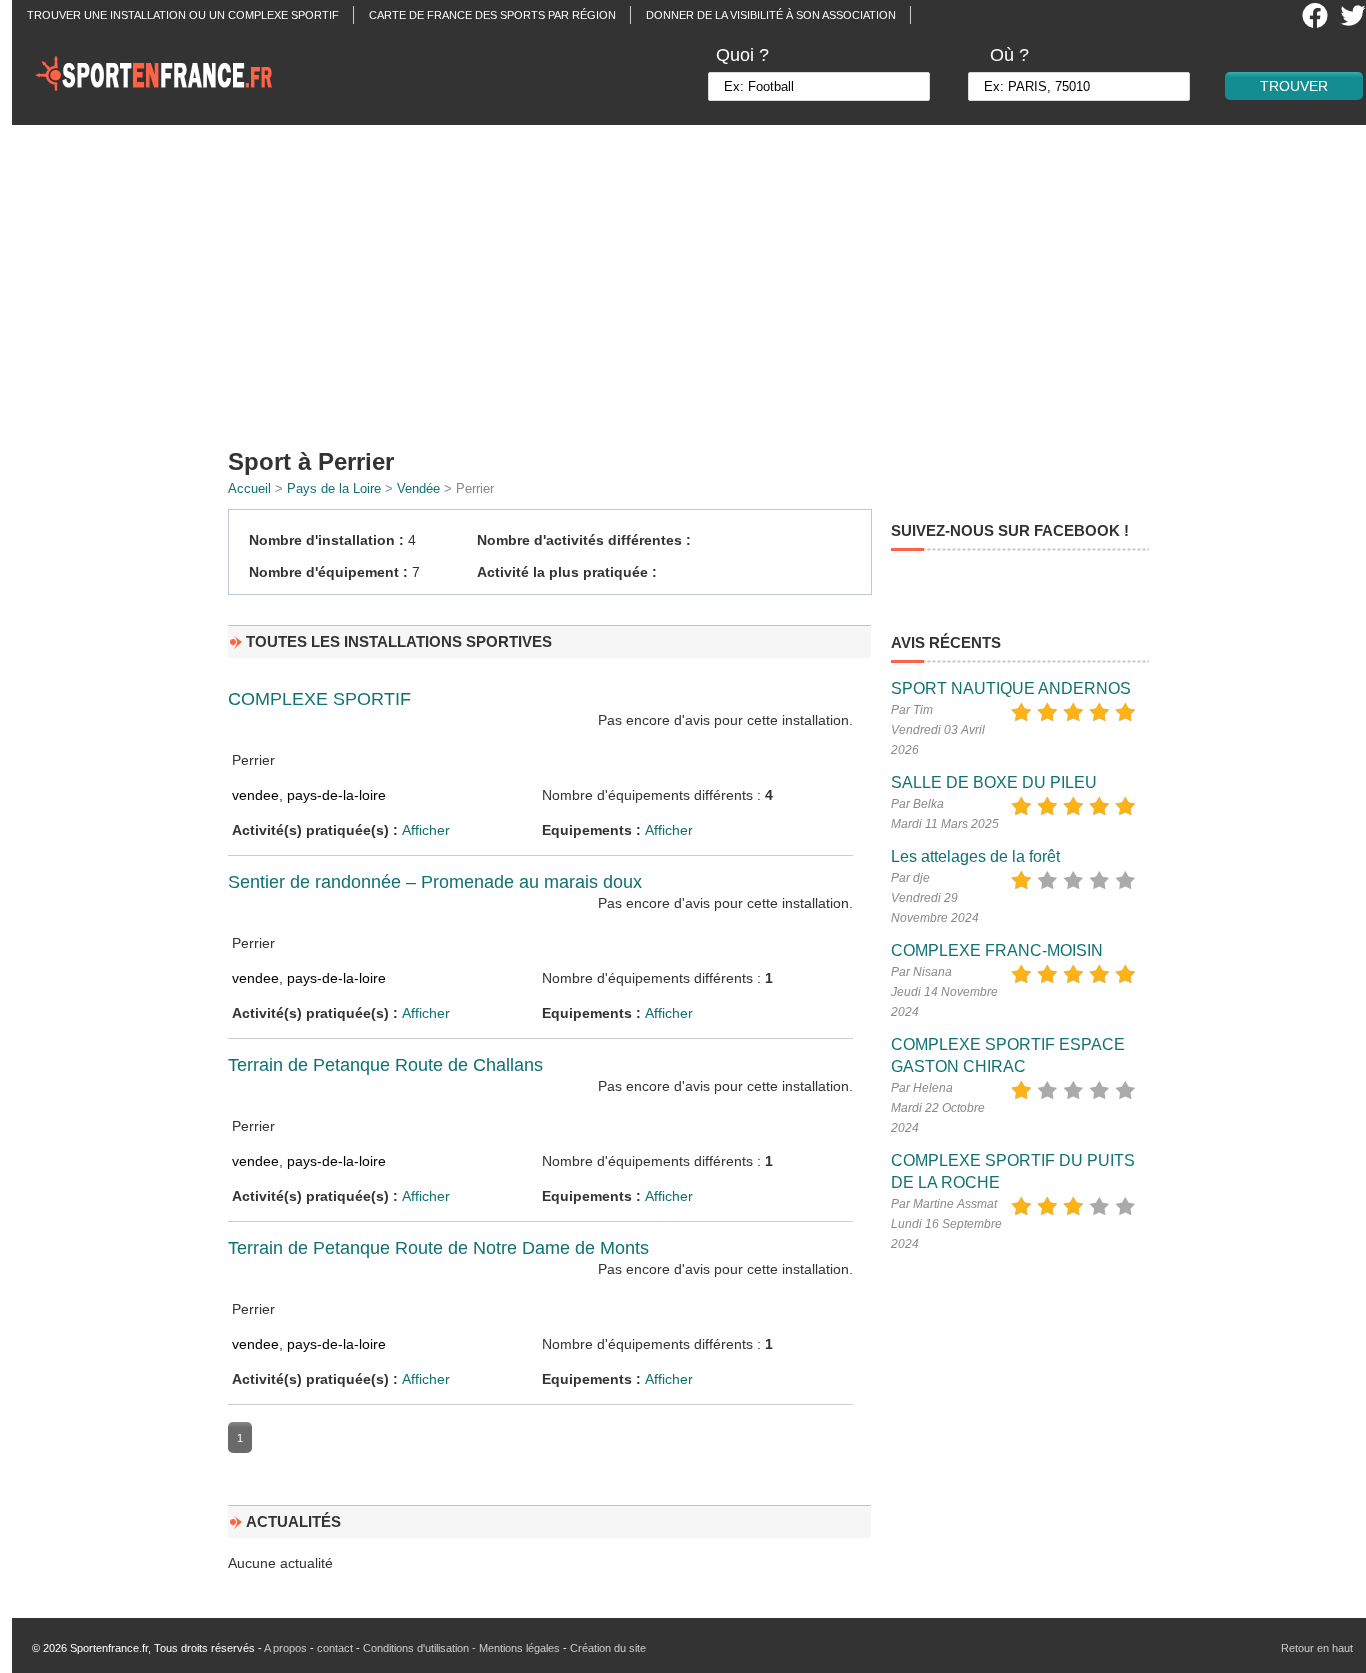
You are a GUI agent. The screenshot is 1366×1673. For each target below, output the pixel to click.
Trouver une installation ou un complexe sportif (183, 15)
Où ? (1009, 55)
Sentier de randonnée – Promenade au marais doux (435, 882)
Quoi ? (742, 55)
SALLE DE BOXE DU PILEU (994, 782)
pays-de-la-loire (336, 795)
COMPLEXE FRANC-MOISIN (997, 950)
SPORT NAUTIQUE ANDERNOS (1011, 688)
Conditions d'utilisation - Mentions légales (461, 1648)
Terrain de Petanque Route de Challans (385, 1065)
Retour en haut (1317, 1648)
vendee (255, 795)
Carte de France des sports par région (492, 15)
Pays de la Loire (334, 488)
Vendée (418, 488)
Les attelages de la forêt (975, 856)
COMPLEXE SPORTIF (319, 699)
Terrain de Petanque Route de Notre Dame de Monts (438, 1248)
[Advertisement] (695, 280)
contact (335, 1648)
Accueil (249, 488)
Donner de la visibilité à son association (771, 15)
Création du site (608, 1648)
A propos (285, 1648)
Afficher (426, 830)
